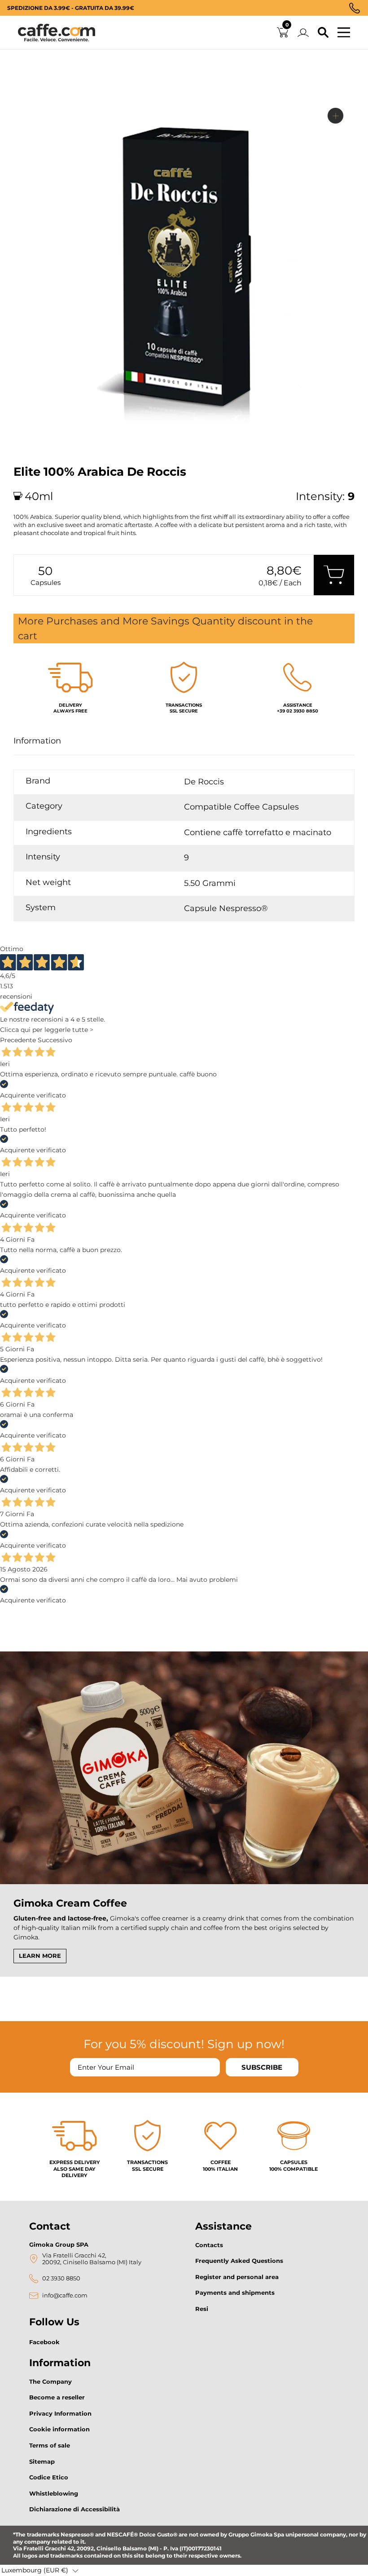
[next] (24, 446)
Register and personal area (237, 2277)
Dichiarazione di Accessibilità (74, 2509)
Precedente (18, 1040)
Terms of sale (50, 2445)
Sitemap (42, 2461)
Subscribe (262, 2067)
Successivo (55, 1040)
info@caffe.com (65, 2295)
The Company (50, 2381)
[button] (40, 2571)
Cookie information (59, 2429)
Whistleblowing (54, 2493)
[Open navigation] (344, 33)
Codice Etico (49, 2477)
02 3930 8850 (61, 2278)
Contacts (209, 2245)
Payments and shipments (235, 2293)
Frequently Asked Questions (239, 2261)
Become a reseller (57, 2397)
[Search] (323, 33)
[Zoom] (335, 116)
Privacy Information (60, 2413)
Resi (202, 2309)
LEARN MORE (40, 1956)
